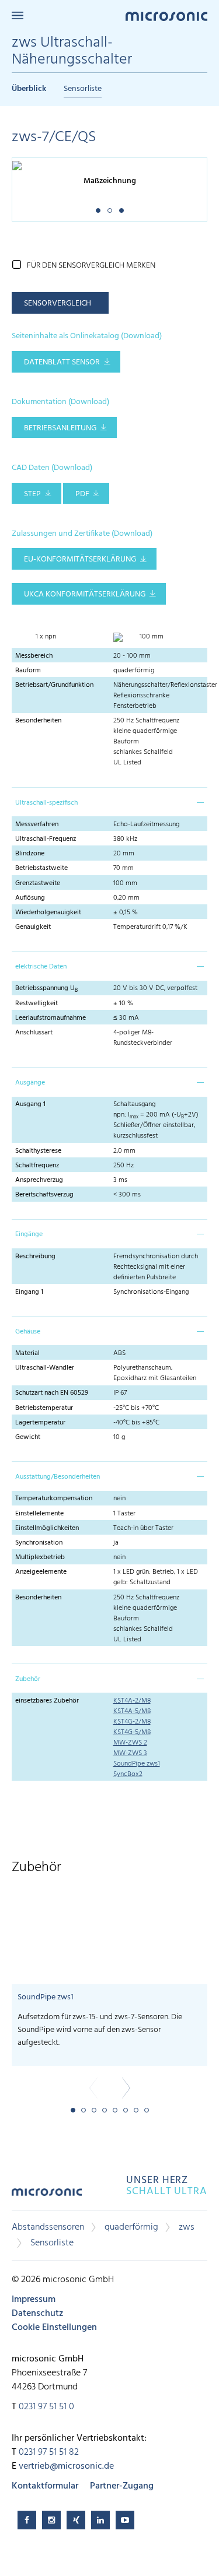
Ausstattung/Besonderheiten (58, 1477)
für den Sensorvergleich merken (91, 266)
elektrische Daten (41, 967)
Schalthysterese (38, 1151)
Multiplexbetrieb (40, 1557)
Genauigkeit (33, 927)
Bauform (28, 671)
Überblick (29, 89)
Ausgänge (30, 1083)
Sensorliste (83, 89)
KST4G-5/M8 (132, 1732)
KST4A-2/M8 (132, 1701)
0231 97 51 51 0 (46, 2407)
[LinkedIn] (100, 2520)
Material (27, 1353)
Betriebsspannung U (46, 988)
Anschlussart (34, 1033)
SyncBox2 (128, 1774)
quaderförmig (131, 2227)
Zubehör (28, 1679)
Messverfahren (37, 824)
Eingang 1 (29, 1292)
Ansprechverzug (39, 1180)
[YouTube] (125, 2520)
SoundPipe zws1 (137, 1764)
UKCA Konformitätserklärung (85, 594)
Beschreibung (35, 1257)
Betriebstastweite (41, 868)
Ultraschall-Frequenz (46, 839)
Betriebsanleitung (60, 428)
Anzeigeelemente (41, 1572)
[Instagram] (51, 2520)
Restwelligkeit (36, 1003)
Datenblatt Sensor (62, 362)
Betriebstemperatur (44, 1408)
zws (187, 2227)
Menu (18, 15)
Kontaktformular (45, 2486)
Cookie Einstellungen (54, 2328)
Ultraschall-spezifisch (46, 803)
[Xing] (76, 2520)
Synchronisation (39, 1543)
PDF (82, 494)
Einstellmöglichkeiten (47, 1528)
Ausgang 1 (30, 1104)
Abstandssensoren (48, 2227)
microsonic (47, 2196)
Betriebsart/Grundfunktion (54, 685)
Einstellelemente (39, 1514)
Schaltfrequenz (37, 1166)
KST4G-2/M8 (132, 1722)
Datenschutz (37, 2314)
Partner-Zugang (122, 2486)
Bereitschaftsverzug (44, 1195)
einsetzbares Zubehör (47, 1701)
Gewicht (28, 1437)
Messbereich (34, 656)
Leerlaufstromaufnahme (51, 1018)
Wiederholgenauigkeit (48, 913)
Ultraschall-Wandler (45, 1368)
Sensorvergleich (58, 303)
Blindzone (30, 854)
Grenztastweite (38, 883)
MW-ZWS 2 (130, 1743)
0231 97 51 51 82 (49, 2452)
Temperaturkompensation (54, 1498)
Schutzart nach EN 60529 (52, 1393)
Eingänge (29, 1234)
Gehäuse (28, 1332)
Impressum (34, 2300)
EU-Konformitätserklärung (80, 559)
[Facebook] (27, 2520)
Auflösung (30, 898)
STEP (32, 494)
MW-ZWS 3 (130, 1753)
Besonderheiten (38, 721)
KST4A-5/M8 (132, 1711)
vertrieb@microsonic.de (66, 2466)
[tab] (109, 802)
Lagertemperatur (40, 1423)
